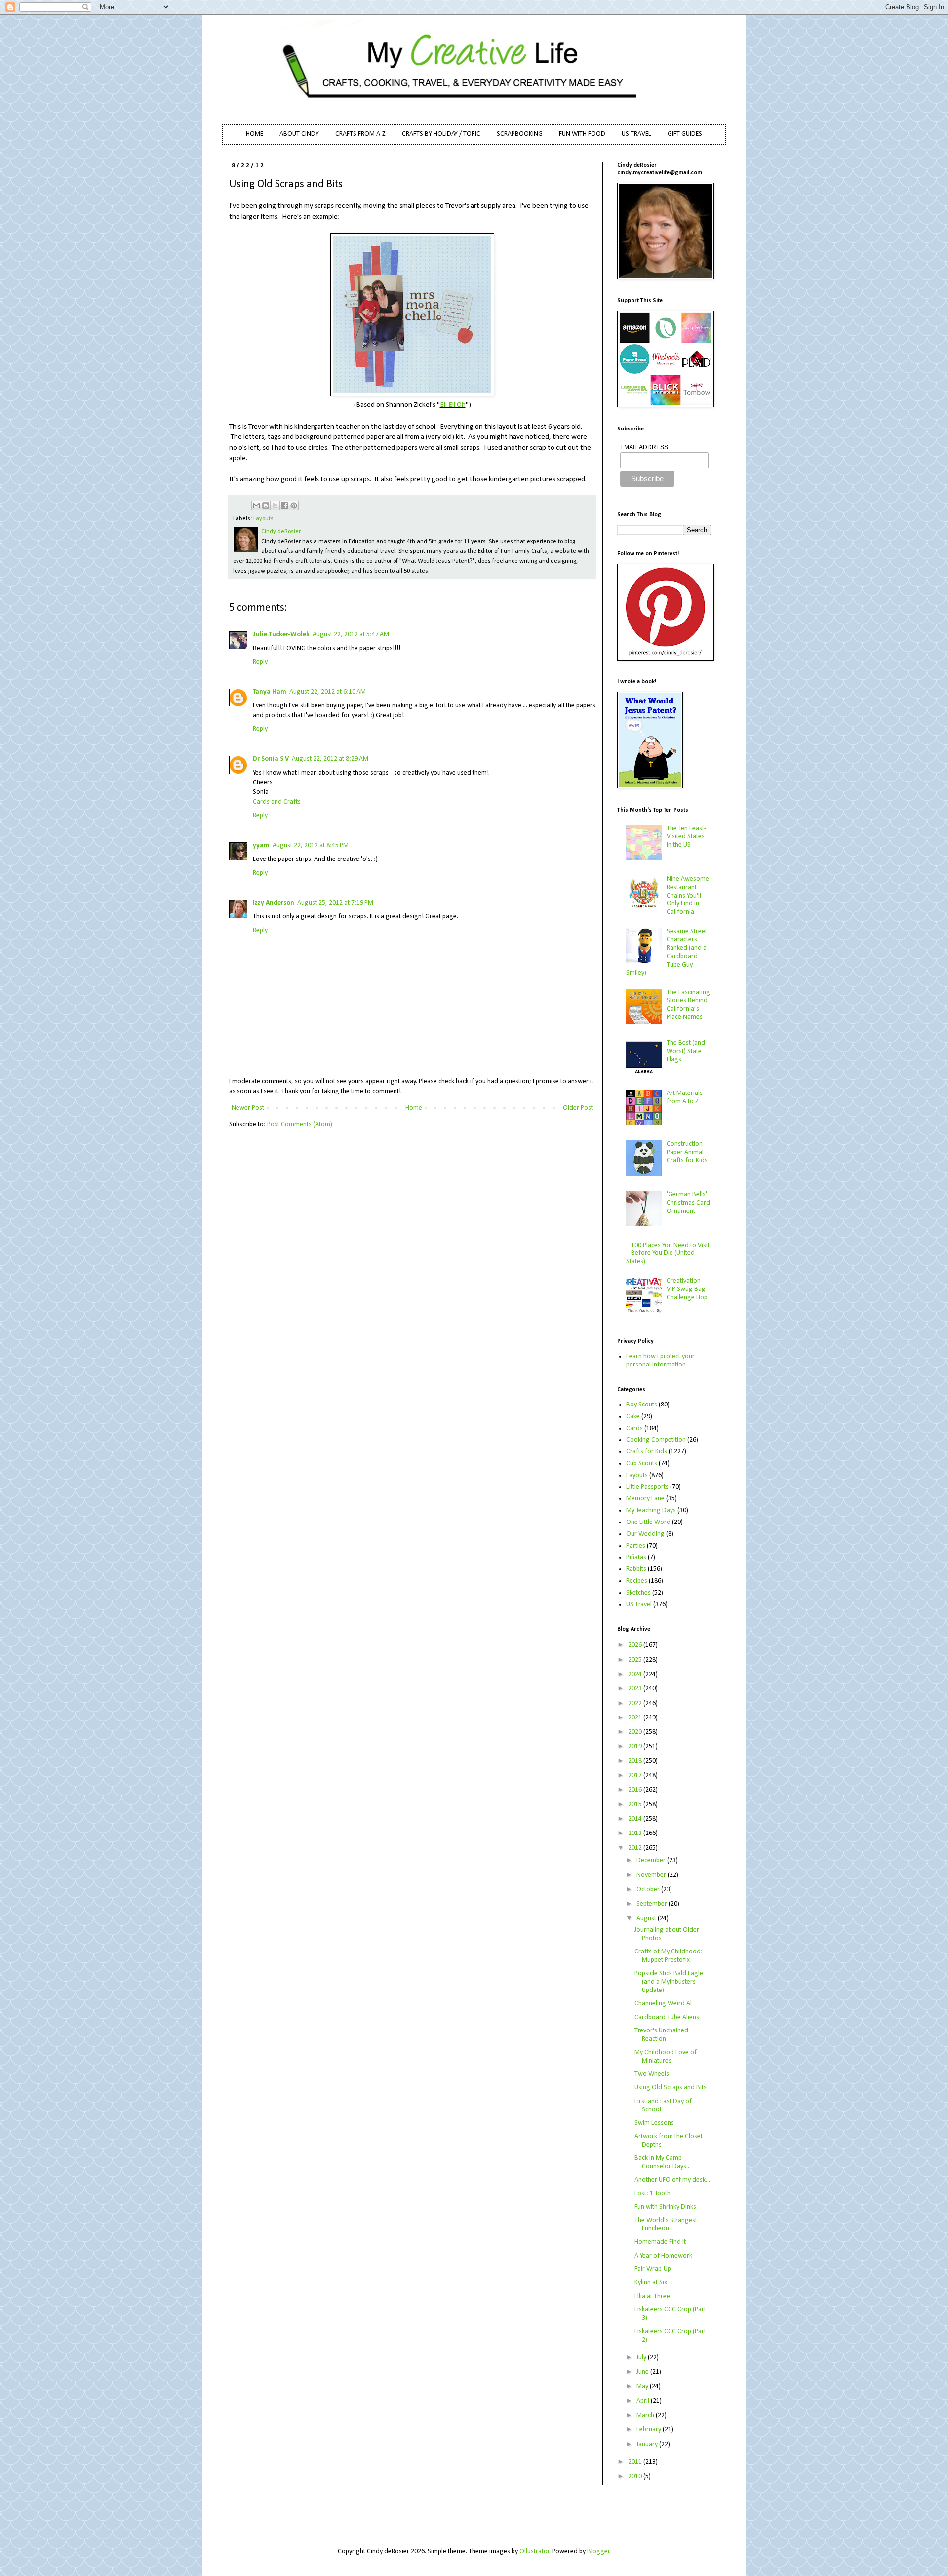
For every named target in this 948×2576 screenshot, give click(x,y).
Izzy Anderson (274, 903)
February (650, 2430)
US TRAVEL (636, 134)
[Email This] (256, 506)
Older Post (578, 1108)
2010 (636, 2477)
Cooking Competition (656, 1440)
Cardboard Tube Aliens (667, 2017)
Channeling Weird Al (663, 2004)
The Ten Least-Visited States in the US (686, 837)
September (652, 1904)
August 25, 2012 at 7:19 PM (335, 903)
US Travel (639, 1605)
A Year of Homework (663, 2256)
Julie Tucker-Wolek (281, 635)
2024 (636, 1674)
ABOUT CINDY (299, 134)
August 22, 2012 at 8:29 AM (330, 759)
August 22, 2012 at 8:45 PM (311, 845)
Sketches (638, 1593)
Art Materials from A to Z (685, 1097)
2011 (636, 2462)
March (646, 2415)
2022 (636, 1703)
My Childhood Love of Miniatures (666, 2057)
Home (414, 1108)
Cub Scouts (642, 1464)
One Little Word (648, 1522)
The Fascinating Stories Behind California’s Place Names (688, 1005)
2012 (636, 1848)
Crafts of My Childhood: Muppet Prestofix (669, 1956)
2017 (636, 1776)
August (647, 1919)
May (643, 2387)
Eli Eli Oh (453, 405)
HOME (255, 134)
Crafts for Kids (647, 1452)
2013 (636, 1833)
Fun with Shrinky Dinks (665, 2207)
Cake (633, 1417)
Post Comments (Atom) (300, 1124)
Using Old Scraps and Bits (671, 2088)
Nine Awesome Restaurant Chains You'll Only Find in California (688, 896)
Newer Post (248, 1108)
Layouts (263, 519)
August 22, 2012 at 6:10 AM (328, 692)
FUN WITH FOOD (582, 134)
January (648, 2444)
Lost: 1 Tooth (652, 2194)
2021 (636, 1718)
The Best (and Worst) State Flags (686, 1051)
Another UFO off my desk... (672, 2180)
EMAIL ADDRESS (644, 447)
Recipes (637, 1581)
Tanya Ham (270, 692)
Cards (634, 1428)
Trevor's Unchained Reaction (661, 2035)
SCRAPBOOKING (520, 134)
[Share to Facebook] (284, 506)
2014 (636, 1819)
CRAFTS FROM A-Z (360, 134)
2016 (636, 1790)
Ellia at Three (652, 2296)
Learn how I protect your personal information (660, 1361)
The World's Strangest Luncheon (666, 2225)
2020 (636, 1732)
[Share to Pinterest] (294, 506)
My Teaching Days (651, 1510)
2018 (636, 1761)
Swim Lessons (654, 2123)
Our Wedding (645, 1534)
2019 (636, 1746)
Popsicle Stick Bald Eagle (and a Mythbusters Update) (669, 1982)
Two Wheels (652, 2074)
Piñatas (636, 1557)
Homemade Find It (660, 2242)
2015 (636, 1805)
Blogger (598, 2552)
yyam (261, 845)
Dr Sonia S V (271, 759)
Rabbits (636, 1569)
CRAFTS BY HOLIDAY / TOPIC (441, 134)
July (642, 2358)
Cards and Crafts (277, 802)
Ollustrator (534, 2552)
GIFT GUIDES (685, 134)
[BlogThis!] (266, 506)
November (652, 1875)
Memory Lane (645, 1499)
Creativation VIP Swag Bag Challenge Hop (687, 1289)
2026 (636, 1645)
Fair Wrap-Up (653, 2269)
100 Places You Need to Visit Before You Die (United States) (668, 1254)
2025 (636, 1660)
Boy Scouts (642, 1405)
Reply (260, 662)
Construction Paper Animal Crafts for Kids (687, 1152)
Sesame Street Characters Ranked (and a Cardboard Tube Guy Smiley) (667, 952)
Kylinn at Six (651, 2283)
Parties (636, 1546)
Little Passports (647, 1487)
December (652, 1860)
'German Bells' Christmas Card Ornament (688, 1203)
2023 (636, 1689)
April (644, 2401)
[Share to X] (275, 506)
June (643, 2372)
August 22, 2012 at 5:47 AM (351, 635)
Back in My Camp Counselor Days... (663, 2162)
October (649, 1890)
